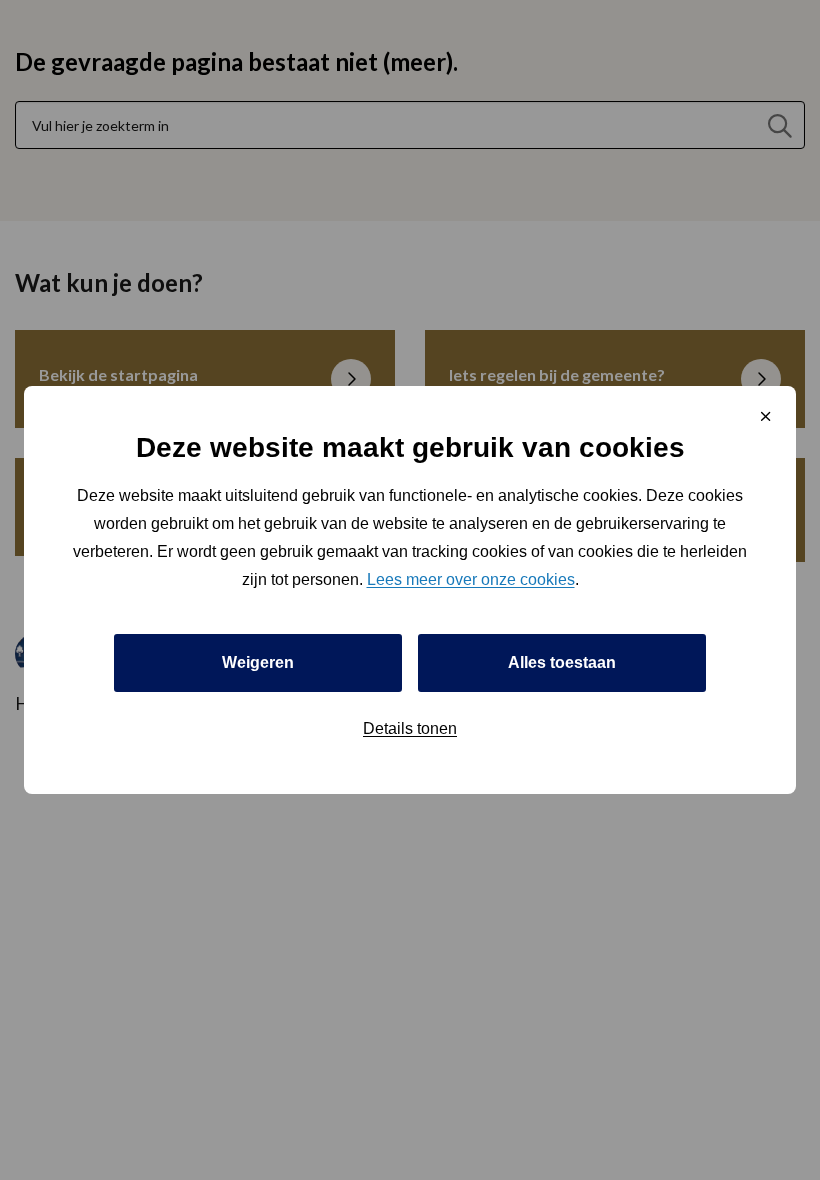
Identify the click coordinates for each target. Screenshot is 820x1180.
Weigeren (258, 662)
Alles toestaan (562, 662)
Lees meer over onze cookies (471, 579)
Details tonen (410, 728)
